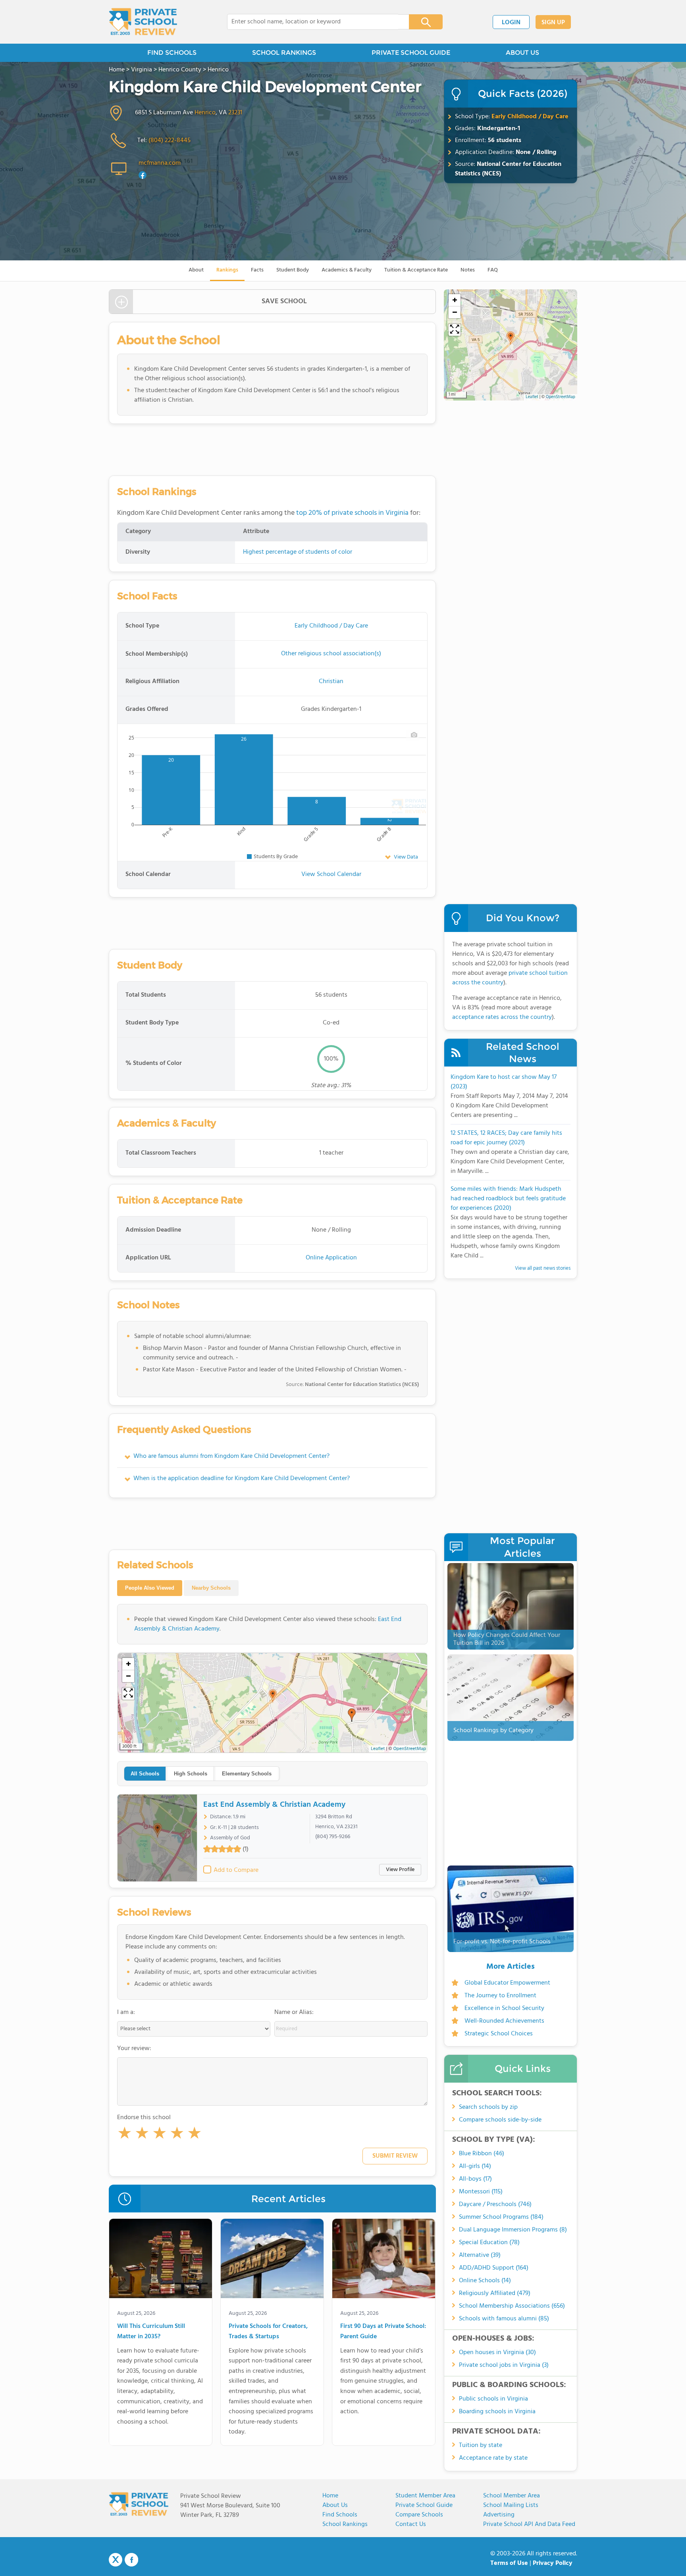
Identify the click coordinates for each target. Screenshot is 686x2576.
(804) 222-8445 (170, 141)
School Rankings (345, 2524)
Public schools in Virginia (493, 2399)
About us (335, 2505)
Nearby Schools (211, 1588)
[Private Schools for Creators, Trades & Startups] (272, 2260)
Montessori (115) (481, 2192)
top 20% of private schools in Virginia (352, 513)
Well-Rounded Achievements (504, 2021)
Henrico (205, 113)
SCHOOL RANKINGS (284, 53)
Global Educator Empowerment (507, 1983)
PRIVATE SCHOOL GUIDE (411, 53)
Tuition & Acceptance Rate (416, 270)
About (196, 270)
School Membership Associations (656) (512, 2306)
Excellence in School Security (504, 2008)
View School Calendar (331, 874)
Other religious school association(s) (331, 654)
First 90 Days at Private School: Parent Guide (383, 2332)
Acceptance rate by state (493, 2458)
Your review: (134, 2048)
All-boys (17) (475, 2179)
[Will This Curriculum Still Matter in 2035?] (161, 2260)
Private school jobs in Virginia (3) (504, 2365)
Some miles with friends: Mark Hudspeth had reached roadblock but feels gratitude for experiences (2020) (508, 1199)
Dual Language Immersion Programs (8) (513, 2230)
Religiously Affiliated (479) (495, 2293)
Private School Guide (424, 2505)
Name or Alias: (294, 2012)
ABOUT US (522, 53)
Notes (468, 270)
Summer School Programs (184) (501, 2217)
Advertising (499, 2515)
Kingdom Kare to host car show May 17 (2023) (504, 1082)
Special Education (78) (489, 2243)
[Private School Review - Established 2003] (143, 22)
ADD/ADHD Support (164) (494, 2268)
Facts (257, 270)
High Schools (191, 1774)
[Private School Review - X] (116, 2560)
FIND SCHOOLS (172, 53)
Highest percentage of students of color (298, 552)
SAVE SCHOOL (284, 301)
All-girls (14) (475, 2166)
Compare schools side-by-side (500, 2120)
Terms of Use (509, 2563)
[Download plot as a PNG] (414, 735)
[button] (125, 2135)
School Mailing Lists (511, 2505)
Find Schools (340, 2515)
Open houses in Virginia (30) (497, 2353)
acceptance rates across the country (502, 1017)
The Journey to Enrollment (500, 1996)
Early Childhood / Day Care (530, 117)
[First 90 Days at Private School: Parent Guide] (384, 2260)
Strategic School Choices (499, 2034)
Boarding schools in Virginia (497, 2412)
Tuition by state (481, 2445)
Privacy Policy (553, 2563)
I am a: (126, 2012)
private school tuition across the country (510, 978)
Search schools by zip (488, 2107)
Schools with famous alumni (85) (504, 2319)
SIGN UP (553, 23)
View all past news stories (543, 1268)
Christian (331, 682)
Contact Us (411, 2524)
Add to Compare (236, 1870)
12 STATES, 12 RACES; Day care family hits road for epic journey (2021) (506, 1138)
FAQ (493, 270)
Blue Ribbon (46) (482, 2154)
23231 (235, 113)
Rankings (227, 270)
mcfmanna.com (160, 163)
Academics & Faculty (347, 270)
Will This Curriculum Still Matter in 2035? (151, 2332)
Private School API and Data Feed (529, 2524)
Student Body (293, 270)
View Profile (400, 1870)
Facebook (131, 2560)
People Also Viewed (150, 1588)
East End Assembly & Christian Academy (274, 1805)
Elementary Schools (247, 1774)
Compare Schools (419, 2515)
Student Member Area (425, 2496)
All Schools (145, 1774)
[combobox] (313, 22)
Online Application (331, 1258)
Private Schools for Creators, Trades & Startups (268, 2332)
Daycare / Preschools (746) (495, 2204)
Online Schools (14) (485, 2281)
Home (330, 2496)
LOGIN (511, 23)
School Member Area (512, 2496)
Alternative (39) (480, 2255)
